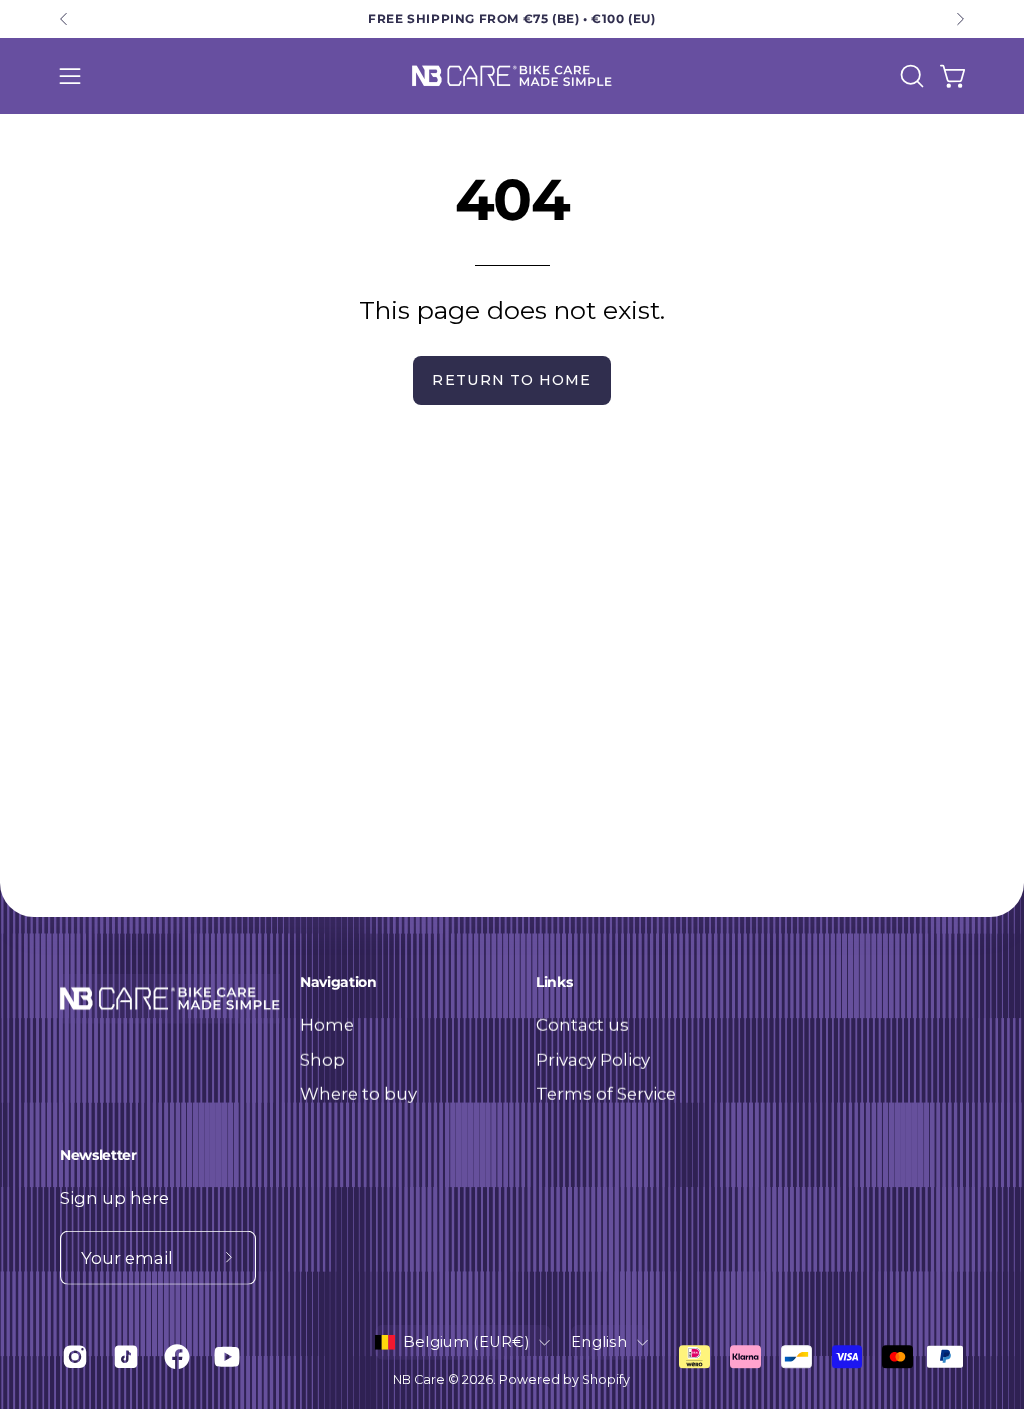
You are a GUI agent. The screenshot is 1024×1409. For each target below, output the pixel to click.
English (599, 1342)
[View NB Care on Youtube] (224, 1357)
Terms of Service (606, 1094)
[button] (910, 76)
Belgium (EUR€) (466, 1342)
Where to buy (358, 1094)
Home (327, 1024)
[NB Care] (512, 76)
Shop (322, 1059)
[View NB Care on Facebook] (174, 1357)
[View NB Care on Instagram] (72, 1357)
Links (554, 982)
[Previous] (64, 19)
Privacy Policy (593, 1059)
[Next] (960, 19)
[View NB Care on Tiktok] (123, 1357)
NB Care (419, 1379)
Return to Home (511, 380)
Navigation (338, 982)
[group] (512, 19)
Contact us (582, 1024)
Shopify (606, 1379)
